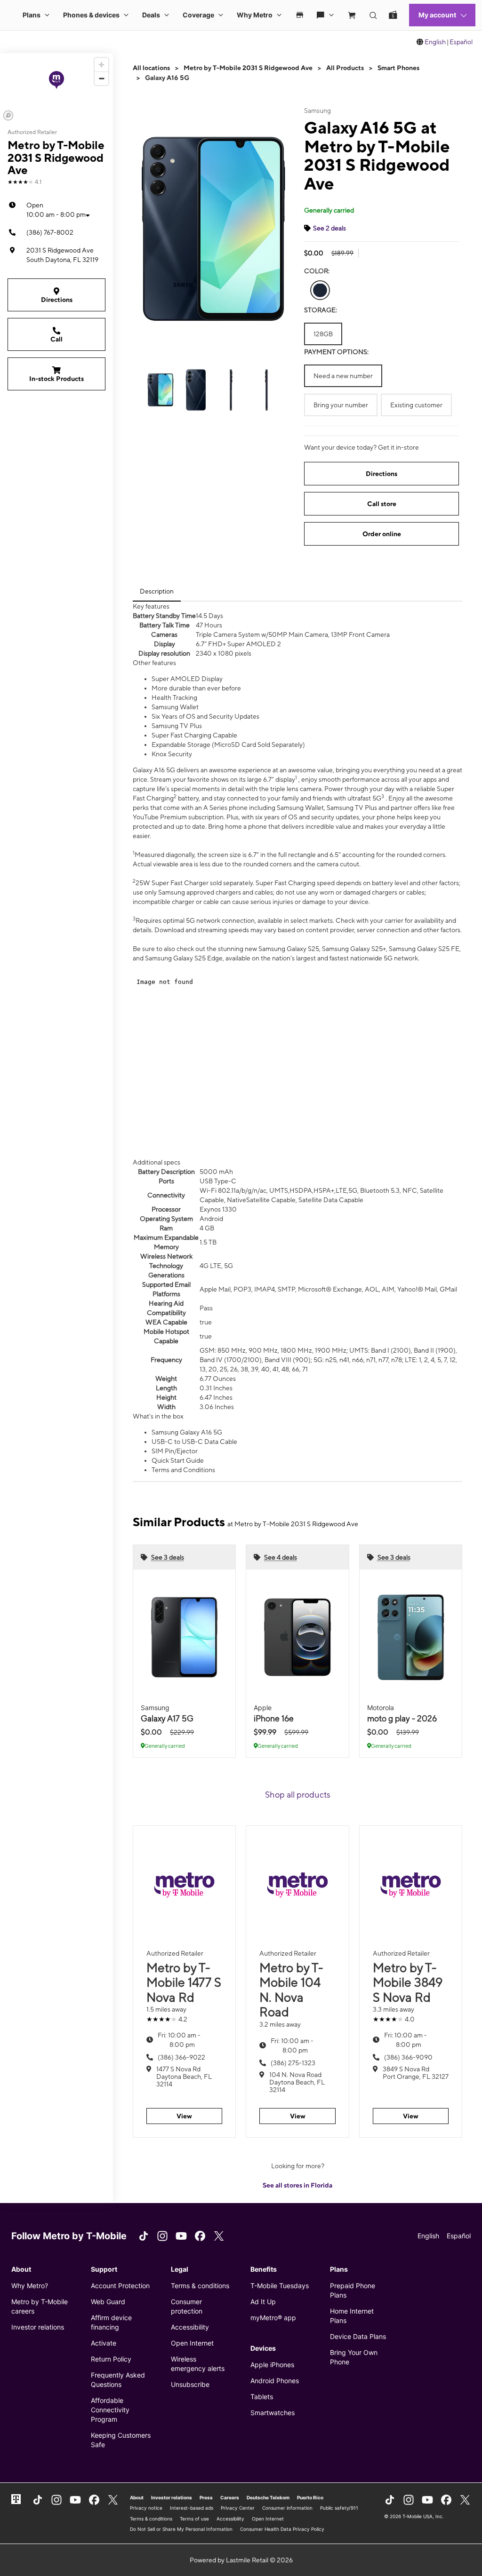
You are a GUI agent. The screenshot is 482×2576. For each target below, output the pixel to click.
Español (461, 42)
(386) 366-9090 (408, 2057)
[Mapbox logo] (8, 115)
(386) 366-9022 (181, 2057)
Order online (382, 534)
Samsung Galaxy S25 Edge (184, 958)
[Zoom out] (101, 78)
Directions (57, 300)
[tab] (157, 591)
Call (56, 339)
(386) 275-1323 (293, 2063)
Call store (382, 504)
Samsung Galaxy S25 (289, 949)
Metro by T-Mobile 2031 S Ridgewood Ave (248, 68)
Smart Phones (398, 68)
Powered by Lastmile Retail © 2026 (241, 2560)
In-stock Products (56, 379)
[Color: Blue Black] (320, 290)
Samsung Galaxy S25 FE (424, 949)
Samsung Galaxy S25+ (354, 949)
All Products (345, 68)
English (435, 42)
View (184, 2116)
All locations (151, 68)
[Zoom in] (101, 65)
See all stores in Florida (297, 2185)
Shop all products (298, 1795)
